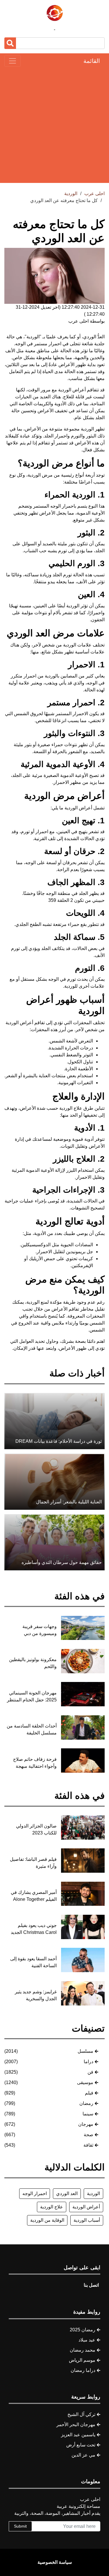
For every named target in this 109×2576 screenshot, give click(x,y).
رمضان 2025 (83, 2330)
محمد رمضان (83, 2350)
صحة (89, 2135)
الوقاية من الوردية (47, 2220)
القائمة (92, 61)
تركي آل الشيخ (81, 2414)
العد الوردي (67, 2193)
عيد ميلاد (87, 2340)
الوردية (93, 2193)
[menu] (12, 61)
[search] (10, 43)
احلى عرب (94, 194)
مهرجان (86, 2124)
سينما (88, 2114)
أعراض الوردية (86, 2207)
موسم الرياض (82, 2360)
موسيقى (85, 2082)
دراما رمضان (83, 2370)
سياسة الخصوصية (55, 2562)
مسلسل (85, 2051)
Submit (20, 2526)
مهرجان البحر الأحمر (76, 2425)
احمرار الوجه (35, 2193)
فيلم (89, 2093)
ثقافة (88, 2145)
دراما (89, 2062)
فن (90, 2072)
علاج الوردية (52, 2207)
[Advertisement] (54, 125)
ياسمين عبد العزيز (78, 2435)
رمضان (86, 2103)
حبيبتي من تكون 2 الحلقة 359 (76, 900)
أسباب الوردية (87, 2220)
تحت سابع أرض (81, 2445)
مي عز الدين (83, 2455)
